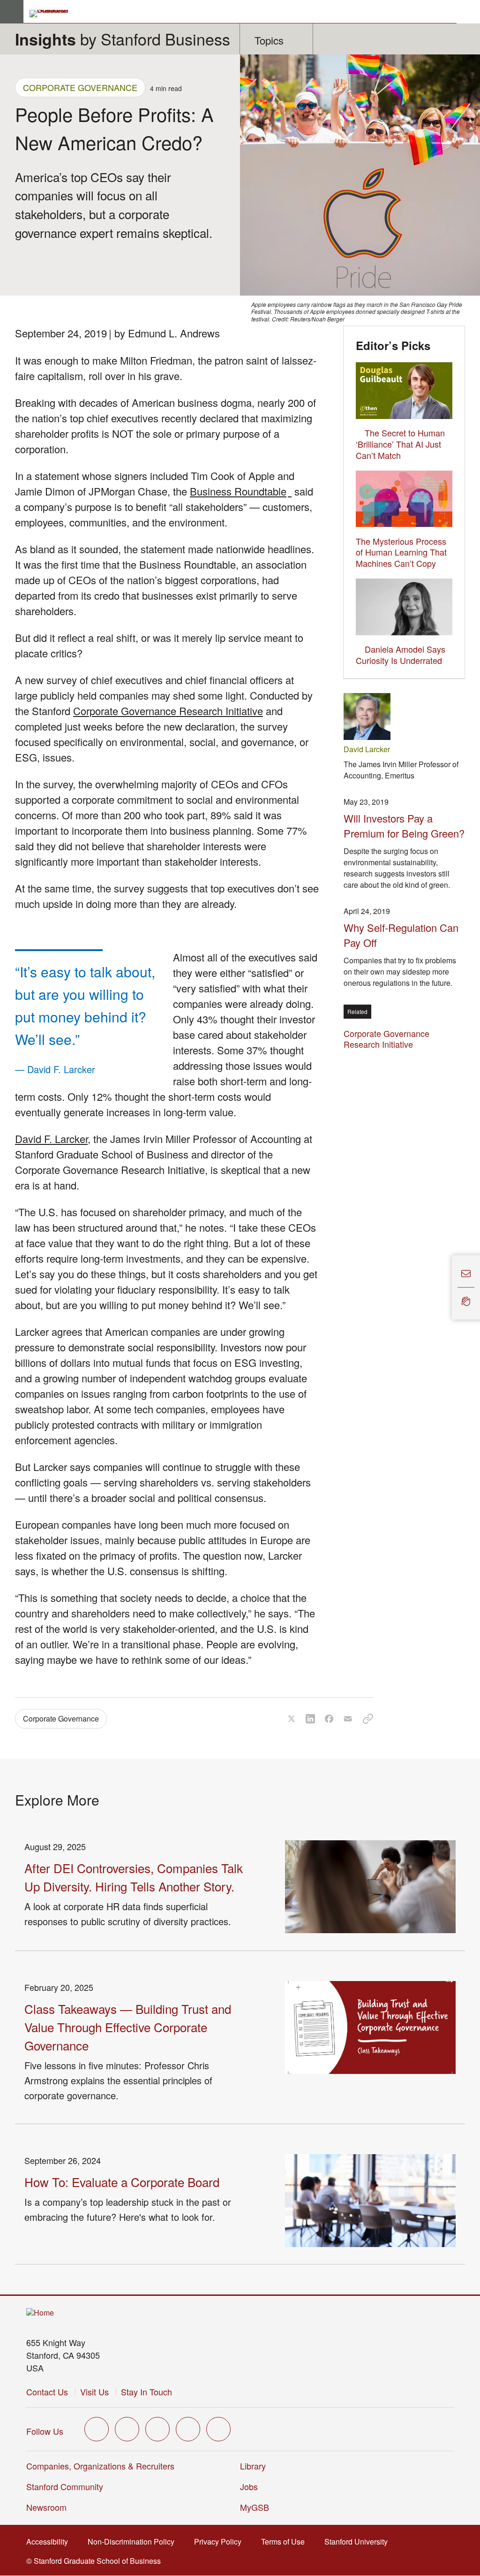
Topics (269, 40)
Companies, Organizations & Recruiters (100, 2466)
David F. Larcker (51, 1139)
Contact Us (47, 2392)
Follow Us (45, 2431)
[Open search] (468, 12)
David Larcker (367, 749)
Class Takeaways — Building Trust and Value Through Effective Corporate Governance (128, 2027)
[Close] (446, 1288)
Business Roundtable (241, 491)
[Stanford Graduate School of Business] (53, 14)
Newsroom (46, 2507)
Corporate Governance (80, 87)
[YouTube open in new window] (188, 2429)
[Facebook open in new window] (127, 2429)
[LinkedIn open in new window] (218, 2429)
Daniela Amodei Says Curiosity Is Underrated (401, 655)
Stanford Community (65, 2486)
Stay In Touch (146, 2392)
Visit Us (94, 2392)
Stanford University (359, 2542)
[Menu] (12, 12)
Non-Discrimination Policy (134, 2542)
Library (253, 2466)
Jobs (249, 2486)
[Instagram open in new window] (157, 2429)
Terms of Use (286, 2542)
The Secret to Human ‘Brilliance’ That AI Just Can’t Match (400, 444)
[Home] (40, 2313)
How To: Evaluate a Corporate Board (122, 2182)
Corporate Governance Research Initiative (168, 711)
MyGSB (258, 2507)
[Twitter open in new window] (97, 2429)
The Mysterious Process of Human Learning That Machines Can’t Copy (401, 552)
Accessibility (50, 2542)
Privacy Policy (221, 2542)
